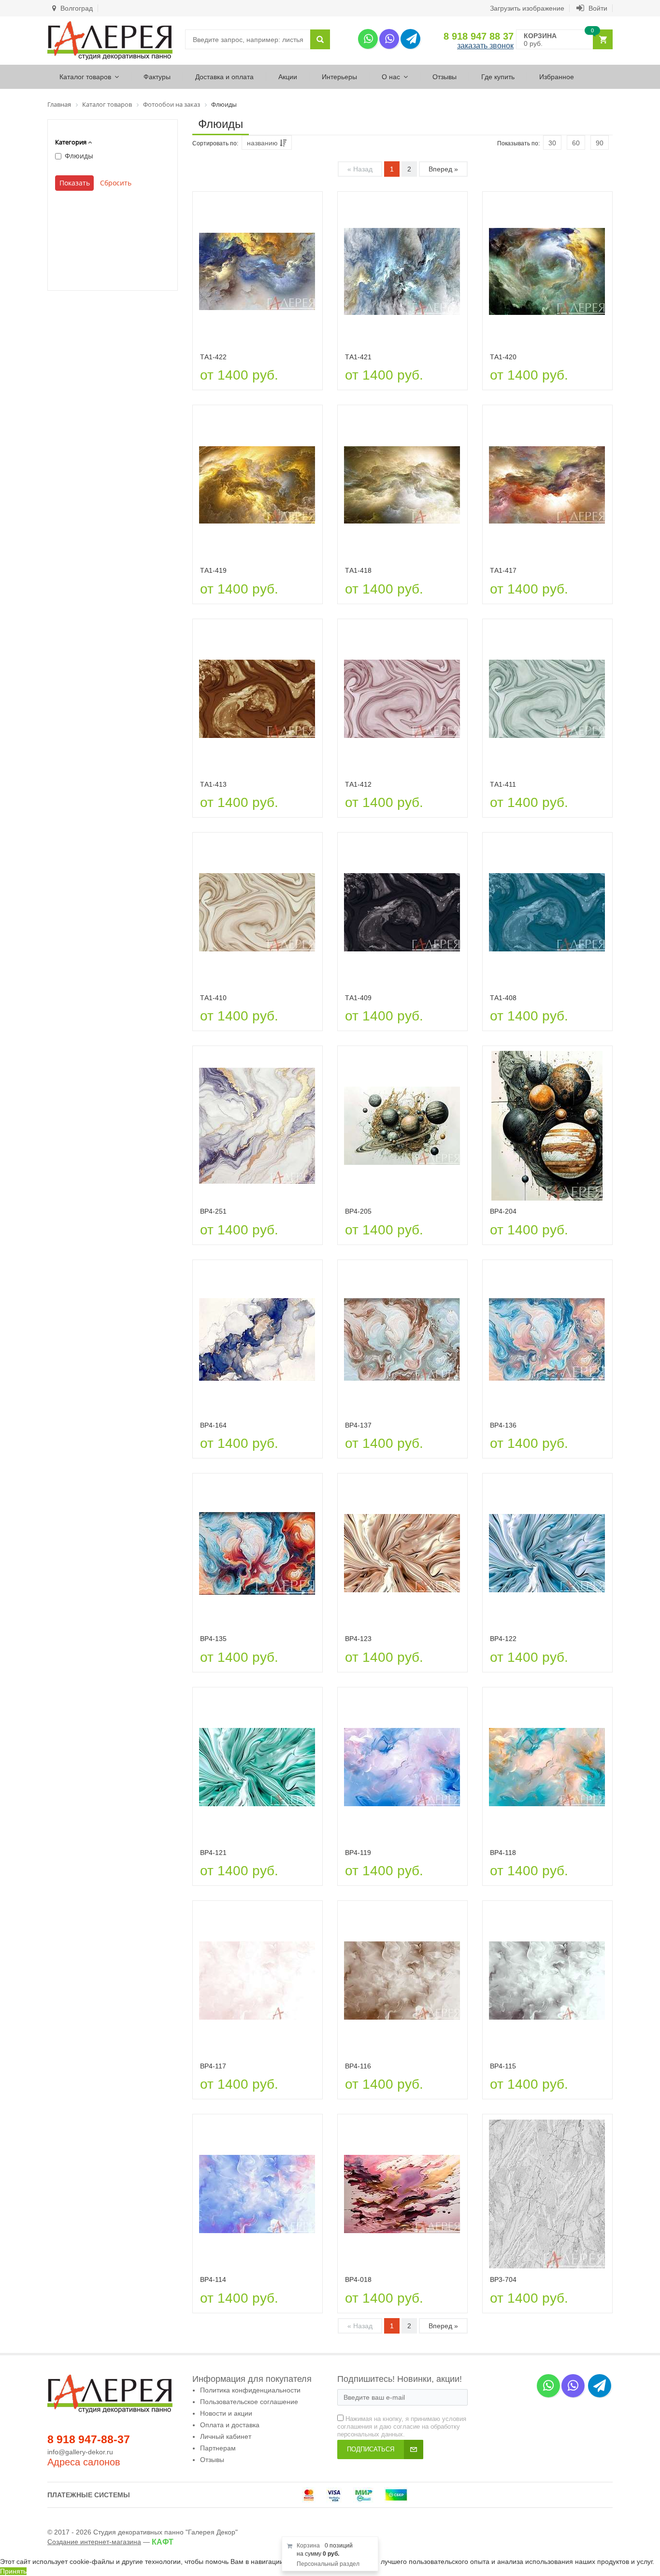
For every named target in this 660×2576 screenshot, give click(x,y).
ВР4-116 (358, 2066)
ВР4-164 (213, 1425)
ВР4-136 (503, 1425)
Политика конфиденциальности (250, 2390)
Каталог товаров (85, 77)
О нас (391, 77)
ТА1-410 (213, 998)
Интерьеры (339, 77)
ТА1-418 (358, 570)
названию (263, 143)
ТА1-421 (358, 357)
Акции (288, 77)
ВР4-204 (503, 1211)
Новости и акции (226, 2413)
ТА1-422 (213, 357)
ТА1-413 (213, 784)
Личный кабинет (226, 2436)
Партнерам (218, 2448)
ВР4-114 (213, 2279)
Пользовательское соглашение (249, 2402)
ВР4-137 (358, 1425)
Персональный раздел (328, 2564)
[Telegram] (410, 39)
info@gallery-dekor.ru (80, 2452)
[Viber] (389, 39)
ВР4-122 (503, 1639)
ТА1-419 (213, 570)
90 (600, 143)
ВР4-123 (358, 1639)
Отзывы (445, 77)
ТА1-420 (503, 357)
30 (552, 143)
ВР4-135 (213, 1639)
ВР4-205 (358, 1211)
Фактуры (157, 77)
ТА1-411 (503, 784)
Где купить (498, 77)
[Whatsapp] (368, 39)
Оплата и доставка (230, 2425)
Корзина (308, 2546)
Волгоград (76, 8)
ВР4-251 (213, 1211)
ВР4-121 (213, 1853)
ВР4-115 (503, 2066)
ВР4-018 (358, 2279)
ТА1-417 (503, 570)
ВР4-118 (503, 1853)
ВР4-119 (358, 1853)
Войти (597, 8)
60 (576, 143)
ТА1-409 (358, 998)
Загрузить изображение (527, 8)
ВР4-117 (213, 2066)
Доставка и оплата (224, 77)
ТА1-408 (503, 998)
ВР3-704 (503, 2279)
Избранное (557, 77)
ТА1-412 (358, 784)
